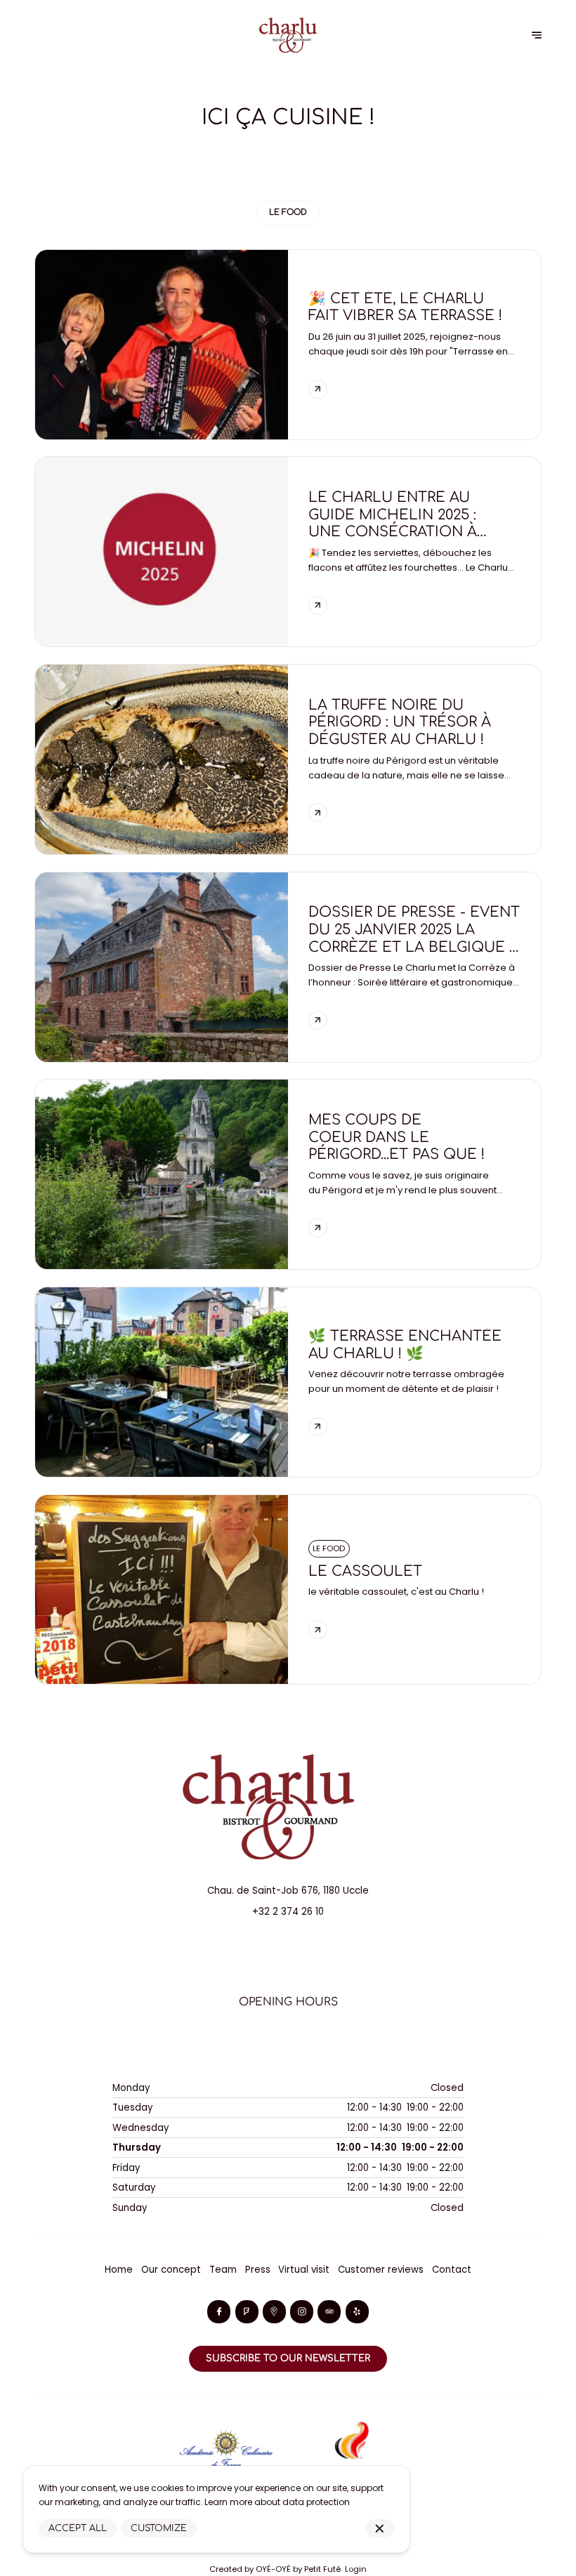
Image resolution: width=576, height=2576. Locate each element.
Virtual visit (304, 2270)
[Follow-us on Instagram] (302, 2312)
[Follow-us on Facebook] (219, 2312)
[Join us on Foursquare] (247, 2312)
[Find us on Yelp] (357, 2312)
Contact (452, 2270)
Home (119, 2270)
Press (258, 2270)
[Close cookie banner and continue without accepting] (380, 2529)
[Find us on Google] (274, 2312)
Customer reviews (381, 2270)
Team (223, 2270)
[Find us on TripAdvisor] (329, 2312)
